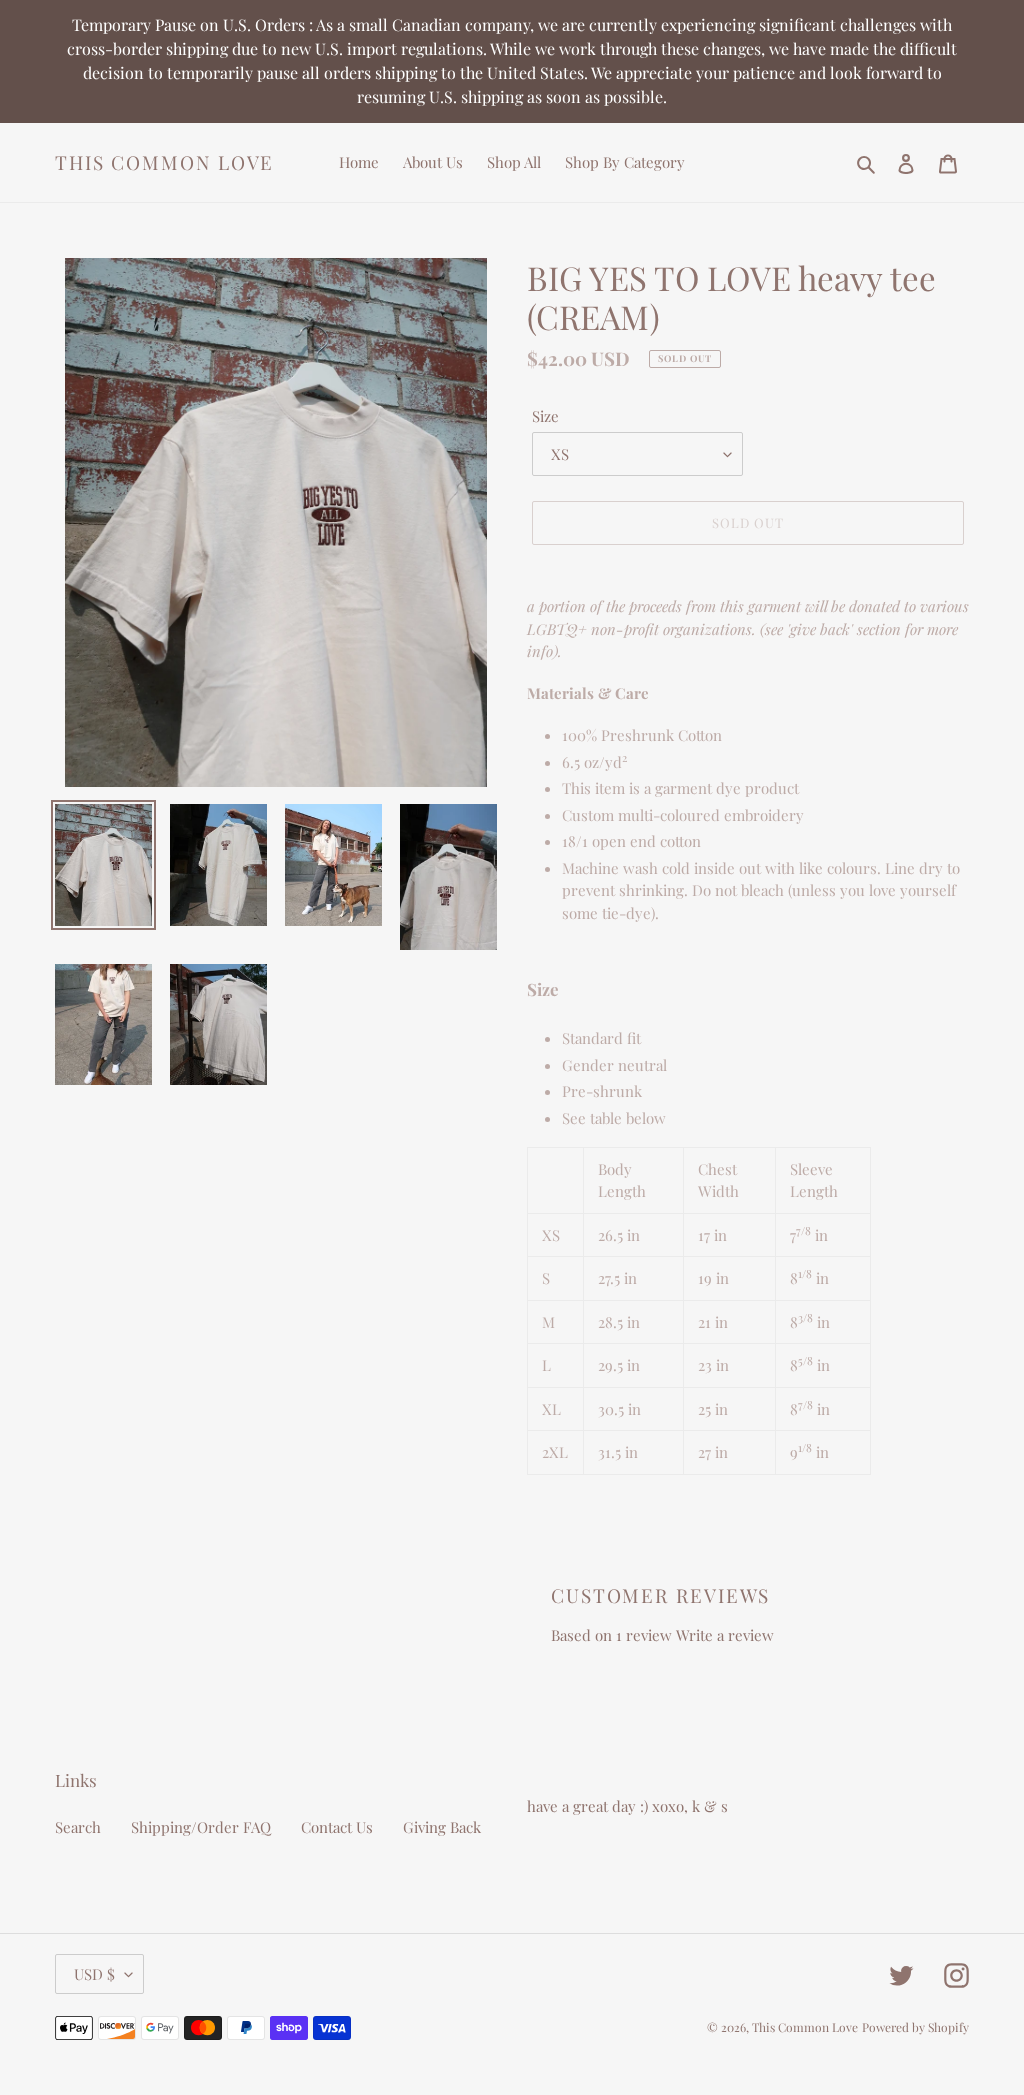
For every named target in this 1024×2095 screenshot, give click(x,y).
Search (78, 1827)
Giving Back (442, 1827)
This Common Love (164, 162)
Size (545, 416)
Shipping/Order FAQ (201, 1827)
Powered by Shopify (915, 2027)
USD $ (94, 1974)
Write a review (725, 1635)
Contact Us (337, 1827)
